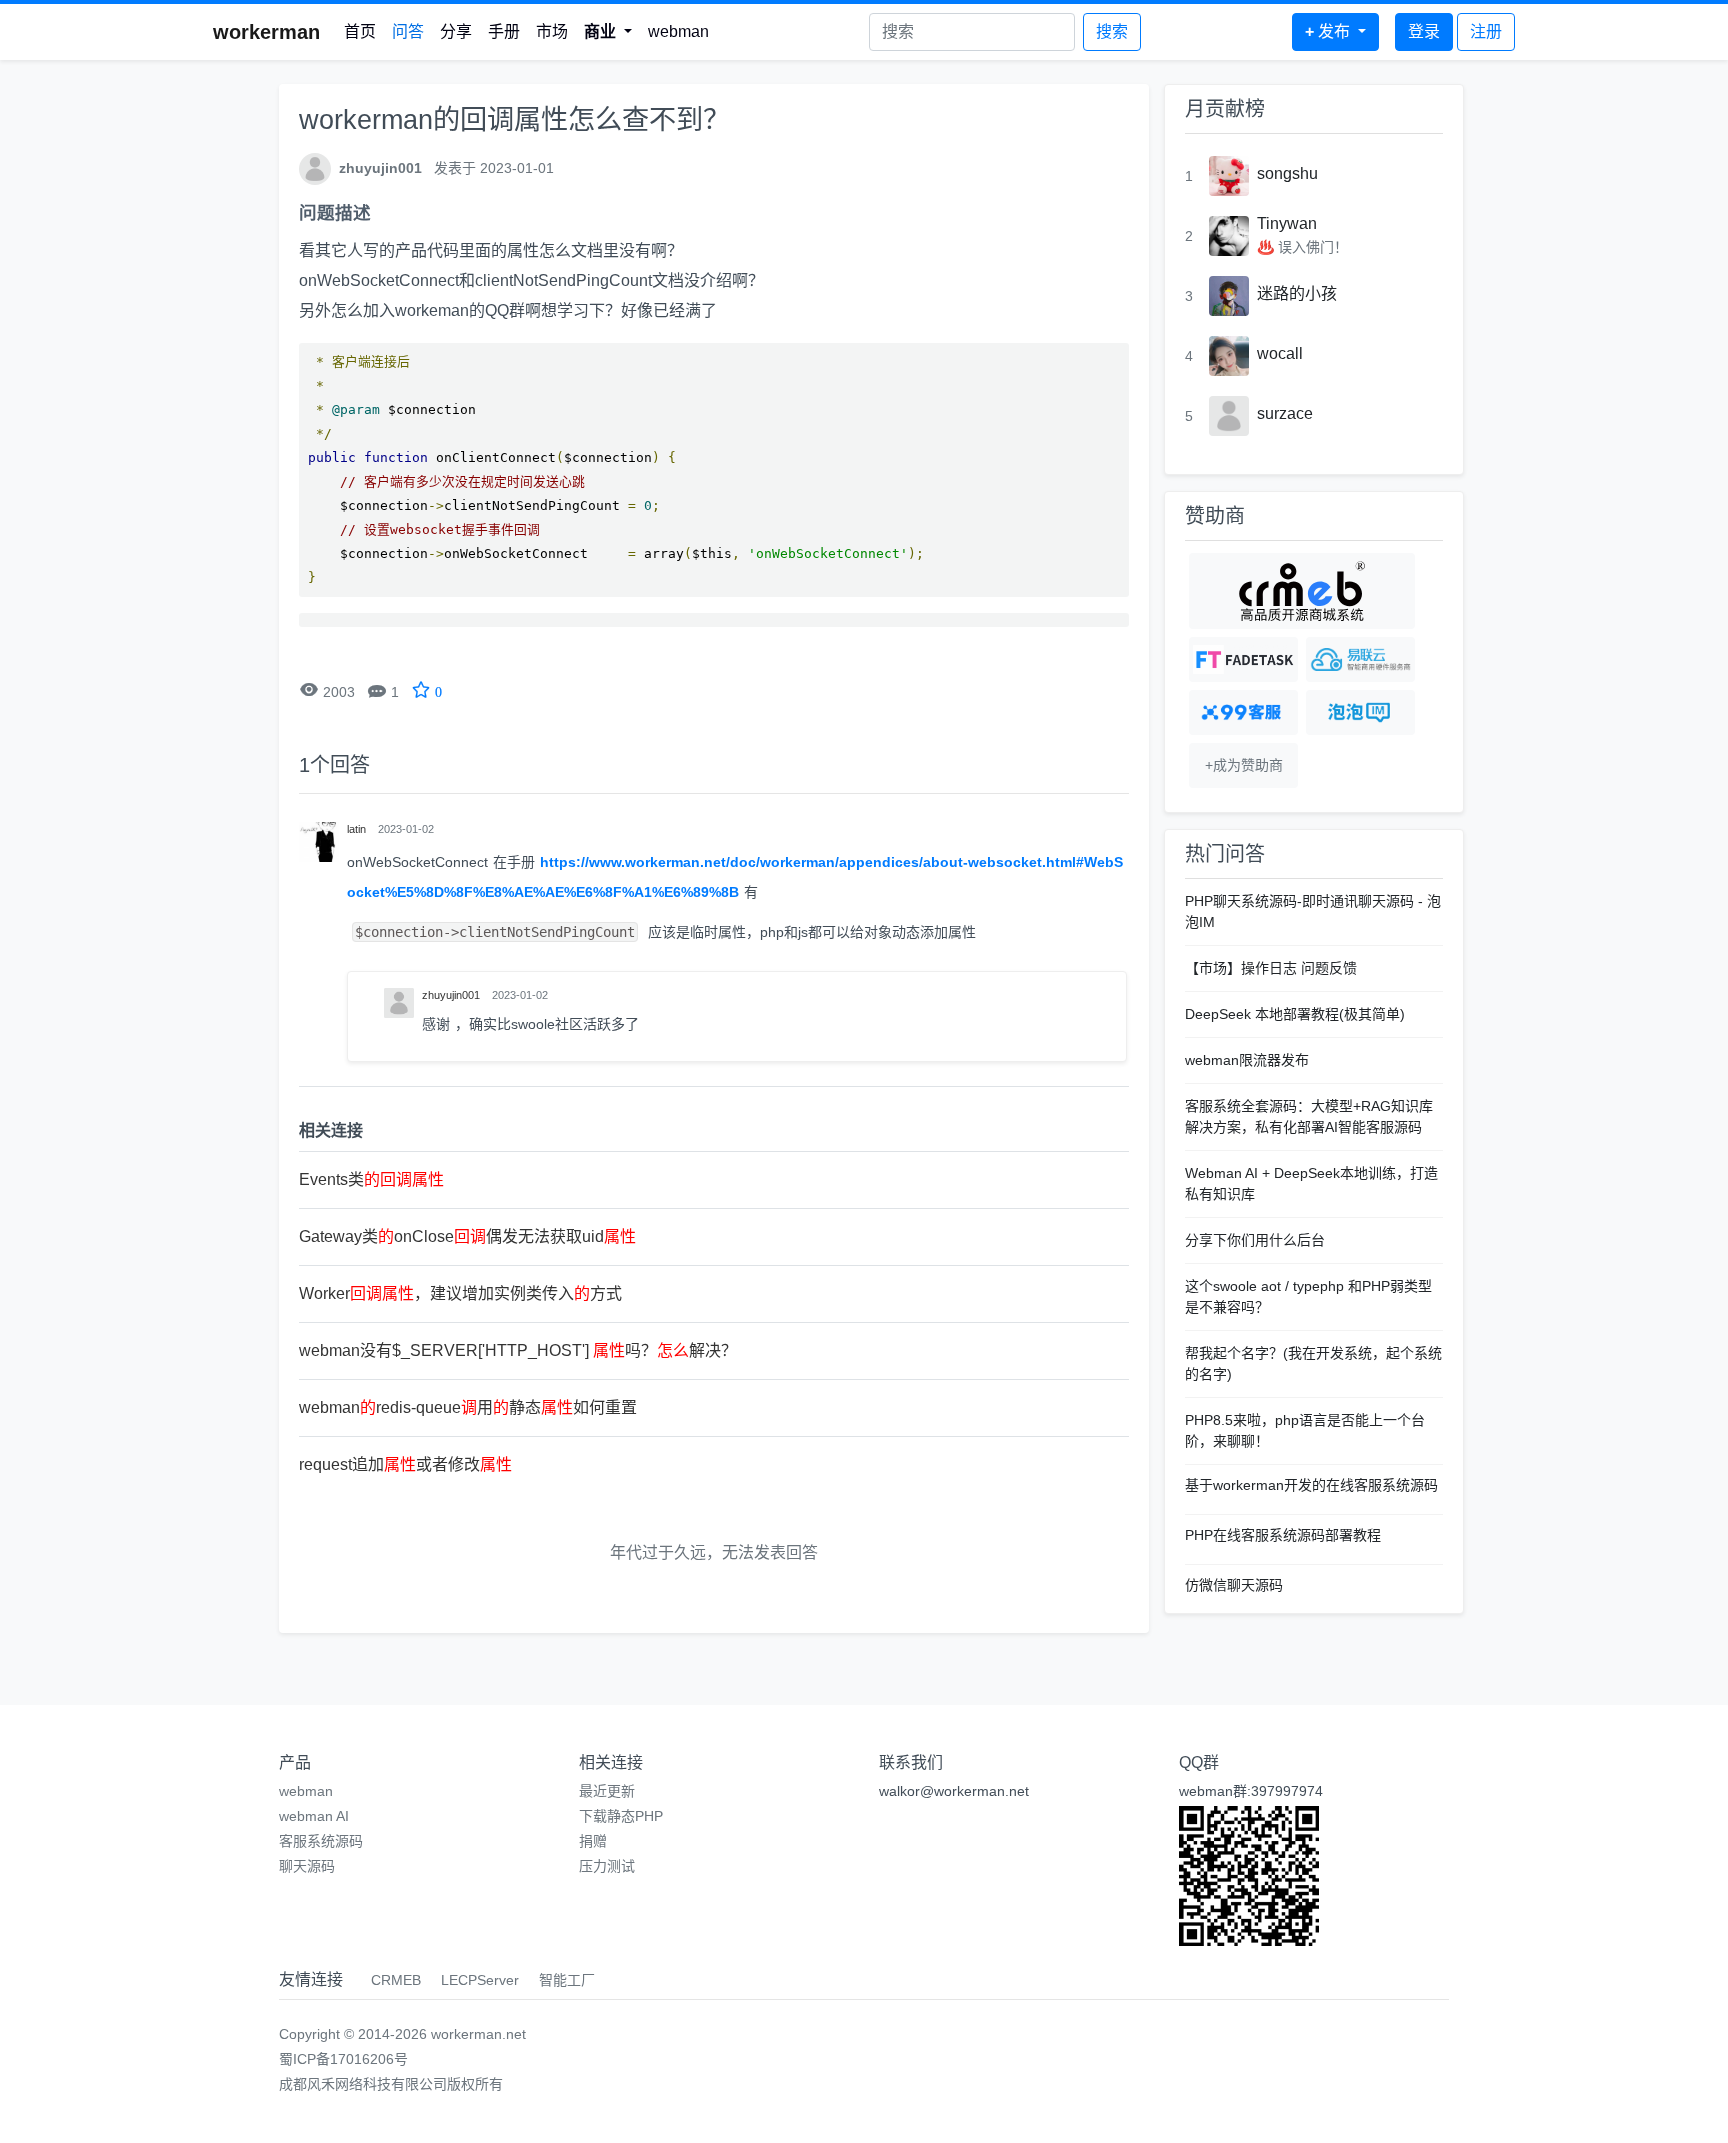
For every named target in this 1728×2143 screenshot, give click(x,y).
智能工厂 (567, 1980)
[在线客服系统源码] (1243, 712)
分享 (456, 31)
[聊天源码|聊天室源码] (1360, 712)
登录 (1424, 31)
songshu (1287, 173)
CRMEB (396, 1980)
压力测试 (607, 1866)
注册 (1486, 31)
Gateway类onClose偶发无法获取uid (467, 1236)
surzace (1285, 413)
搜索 (1112, 31)
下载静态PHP (621, 1816)
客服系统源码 (321, 1841)
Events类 (371, 1179)
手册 (504, 31)
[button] (608, 32)
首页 (360, 31)
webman (678, 31)
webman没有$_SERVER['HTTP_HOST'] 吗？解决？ (518, 1350)
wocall (1280, 353)
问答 (408, 31)
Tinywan (1287, 223)
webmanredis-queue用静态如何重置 (468, 1407)
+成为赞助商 (1244, 765)
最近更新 (607, 1791)
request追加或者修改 (405, 1464)
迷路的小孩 (1297, 293)
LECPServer (480, 1980)
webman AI (314, 1816)
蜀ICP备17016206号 (343, 2059)
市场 (552, 31)
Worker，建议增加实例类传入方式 (460, 1293)
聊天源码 (307, 1866)
